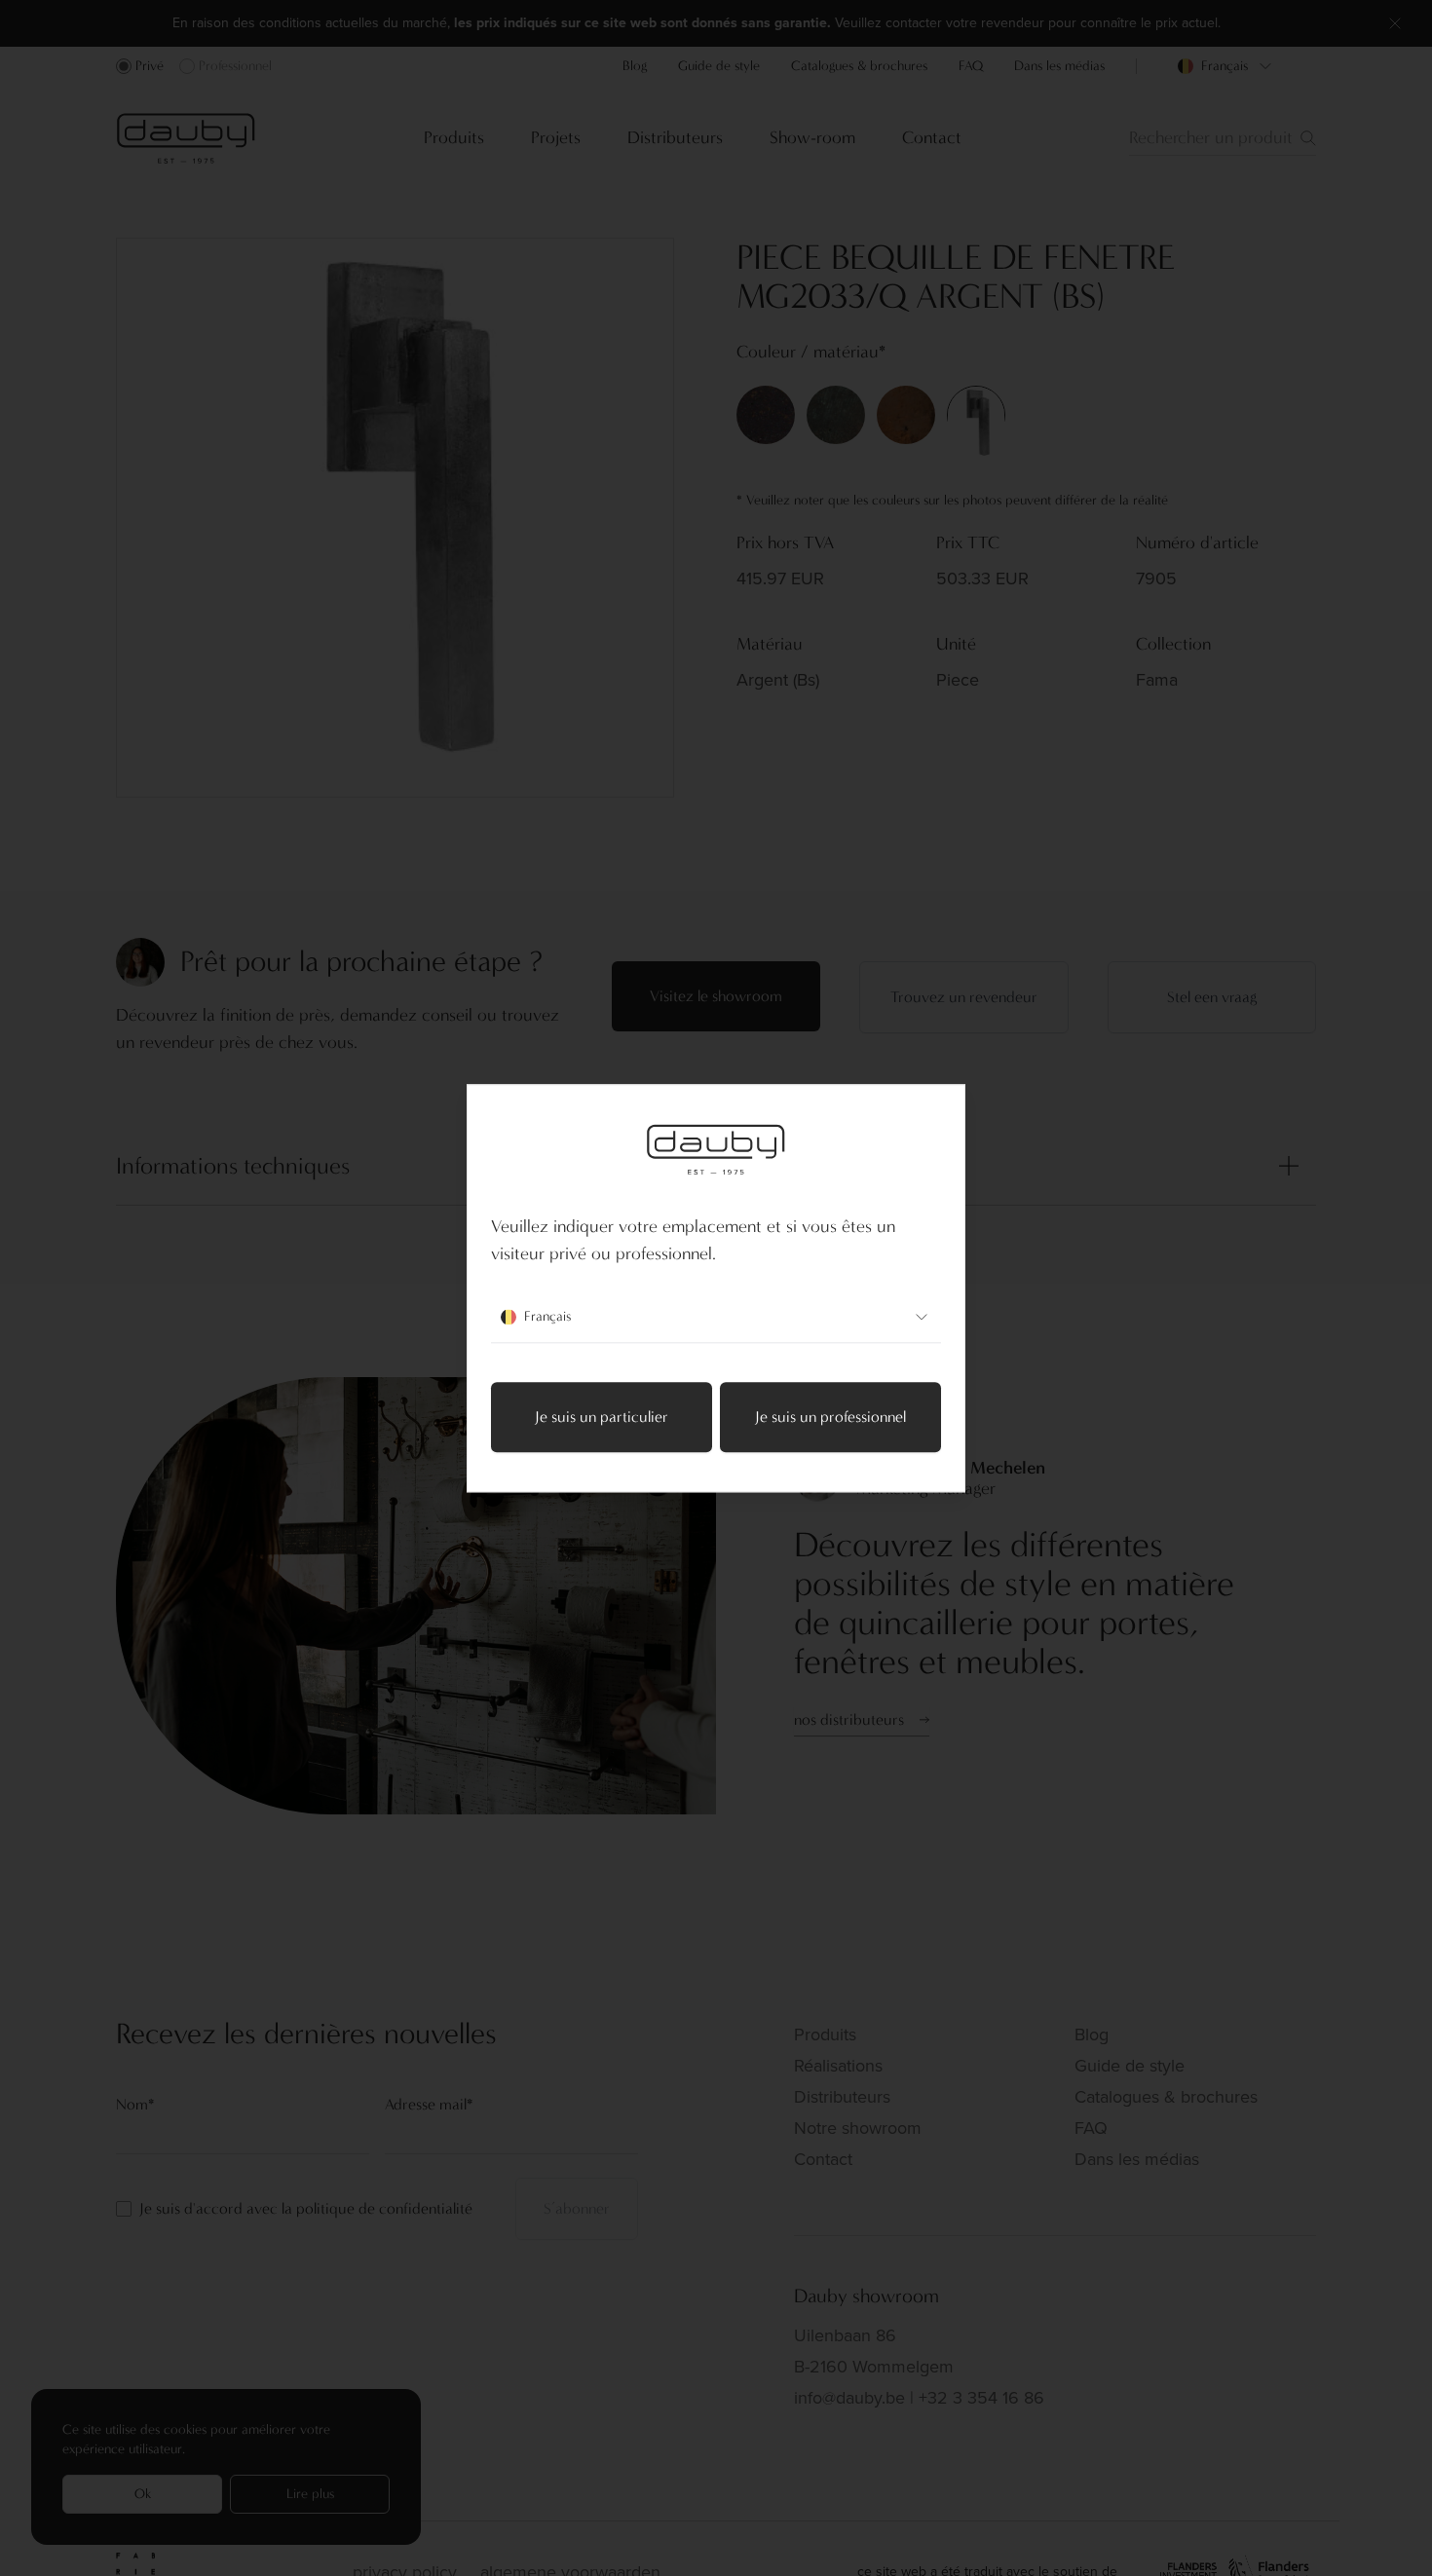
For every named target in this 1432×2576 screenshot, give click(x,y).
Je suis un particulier (602, 1417)
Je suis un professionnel (830, 1417)
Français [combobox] (547, 1316)
